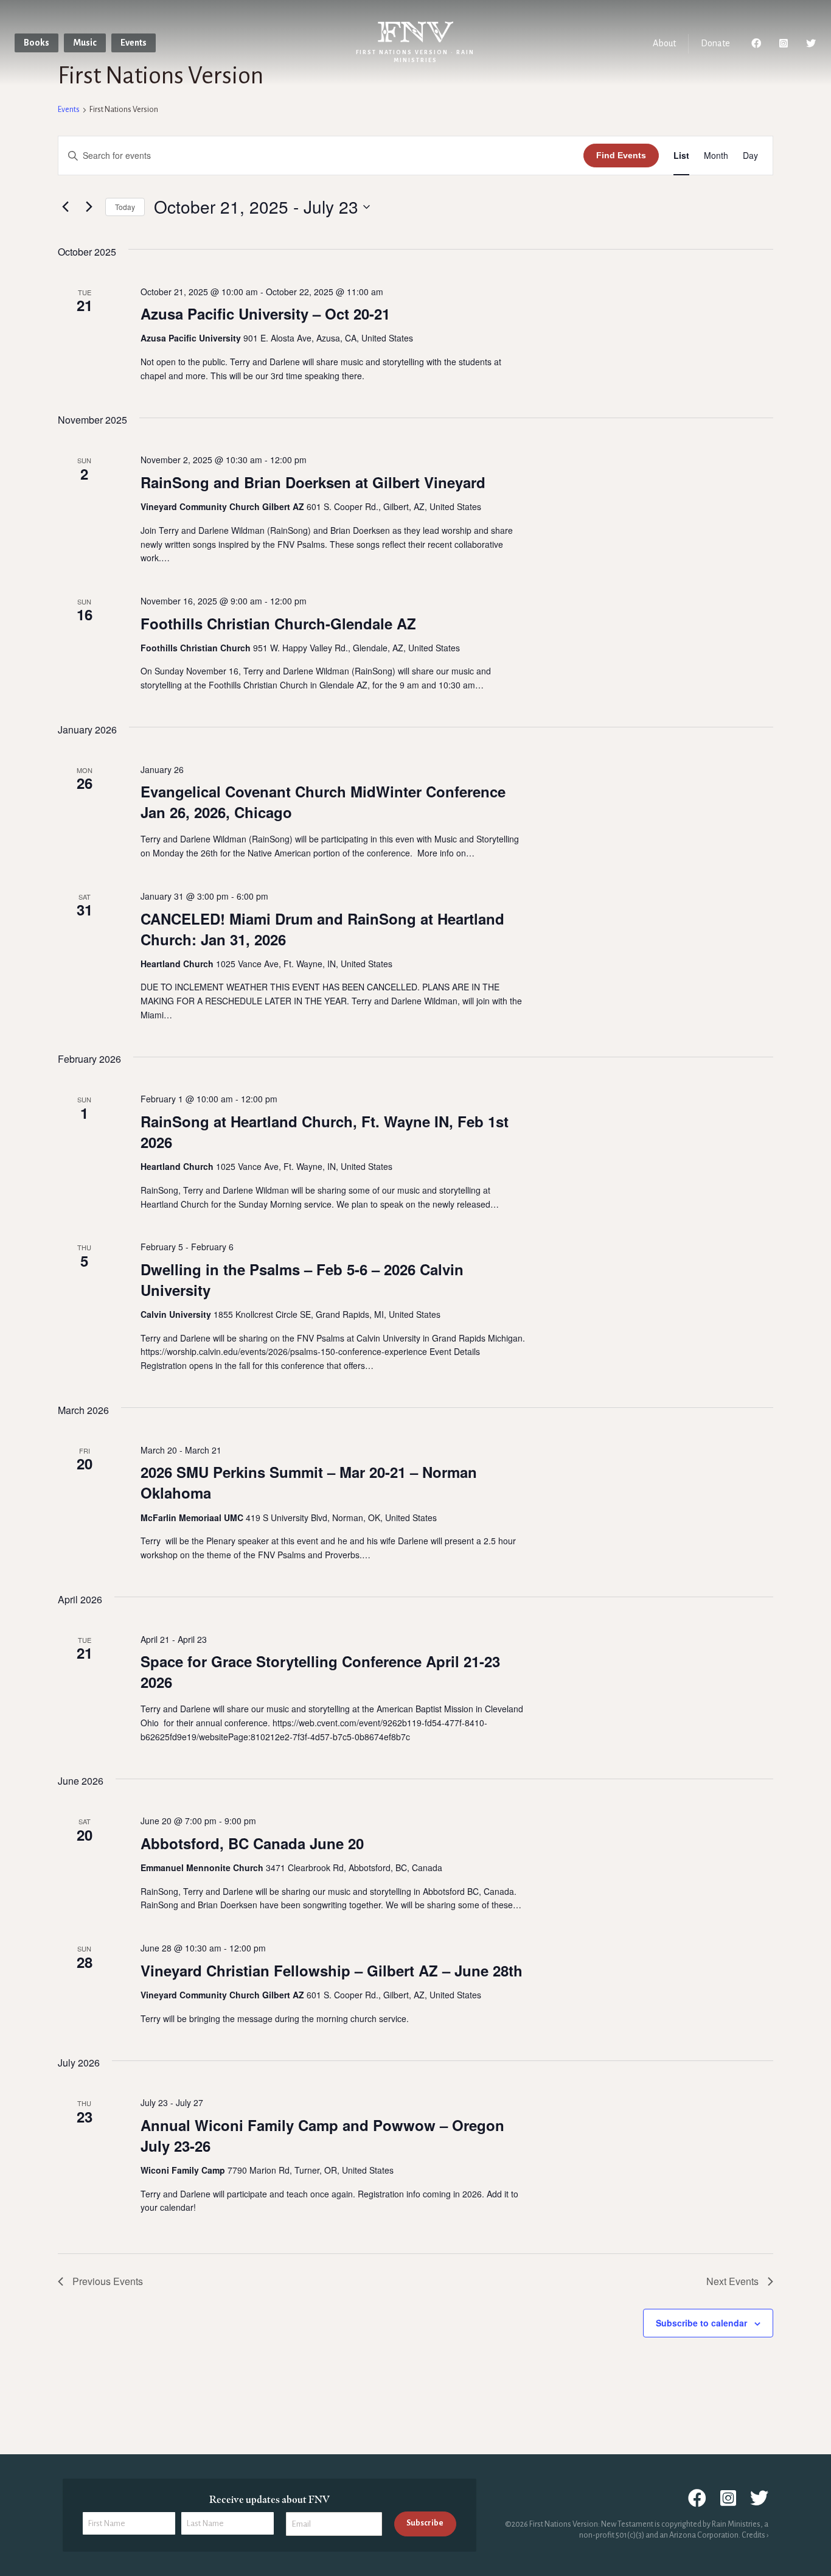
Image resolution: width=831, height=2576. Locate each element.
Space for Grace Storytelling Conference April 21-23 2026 (320, 1671)
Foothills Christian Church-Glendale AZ (278, 623)
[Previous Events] (65, 207)
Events (134, 43)
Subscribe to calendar (701, 2323)
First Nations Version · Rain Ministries (415, 56)
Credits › (755, 2535)
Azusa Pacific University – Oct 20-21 (265, 313)
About (664, 43)
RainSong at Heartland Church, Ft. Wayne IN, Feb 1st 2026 (325, 1132)
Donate (715, 43)
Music (85, 43)
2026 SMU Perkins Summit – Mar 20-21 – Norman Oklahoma (309, 1482)
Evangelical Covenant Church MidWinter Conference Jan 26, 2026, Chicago (323, 802)
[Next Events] (89, 207)
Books (37, 43)
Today (125, 207)
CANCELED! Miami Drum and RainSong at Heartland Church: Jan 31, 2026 (322, 929)
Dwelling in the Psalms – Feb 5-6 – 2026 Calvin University (302, 1279)
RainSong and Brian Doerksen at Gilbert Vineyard (313, 482)
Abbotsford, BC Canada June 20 (252, 1843)
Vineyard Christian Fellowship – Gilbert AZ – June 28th (332, 1970)
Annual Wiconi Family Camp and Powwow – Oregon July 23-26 (322, 2135)
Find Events (621, 155)
